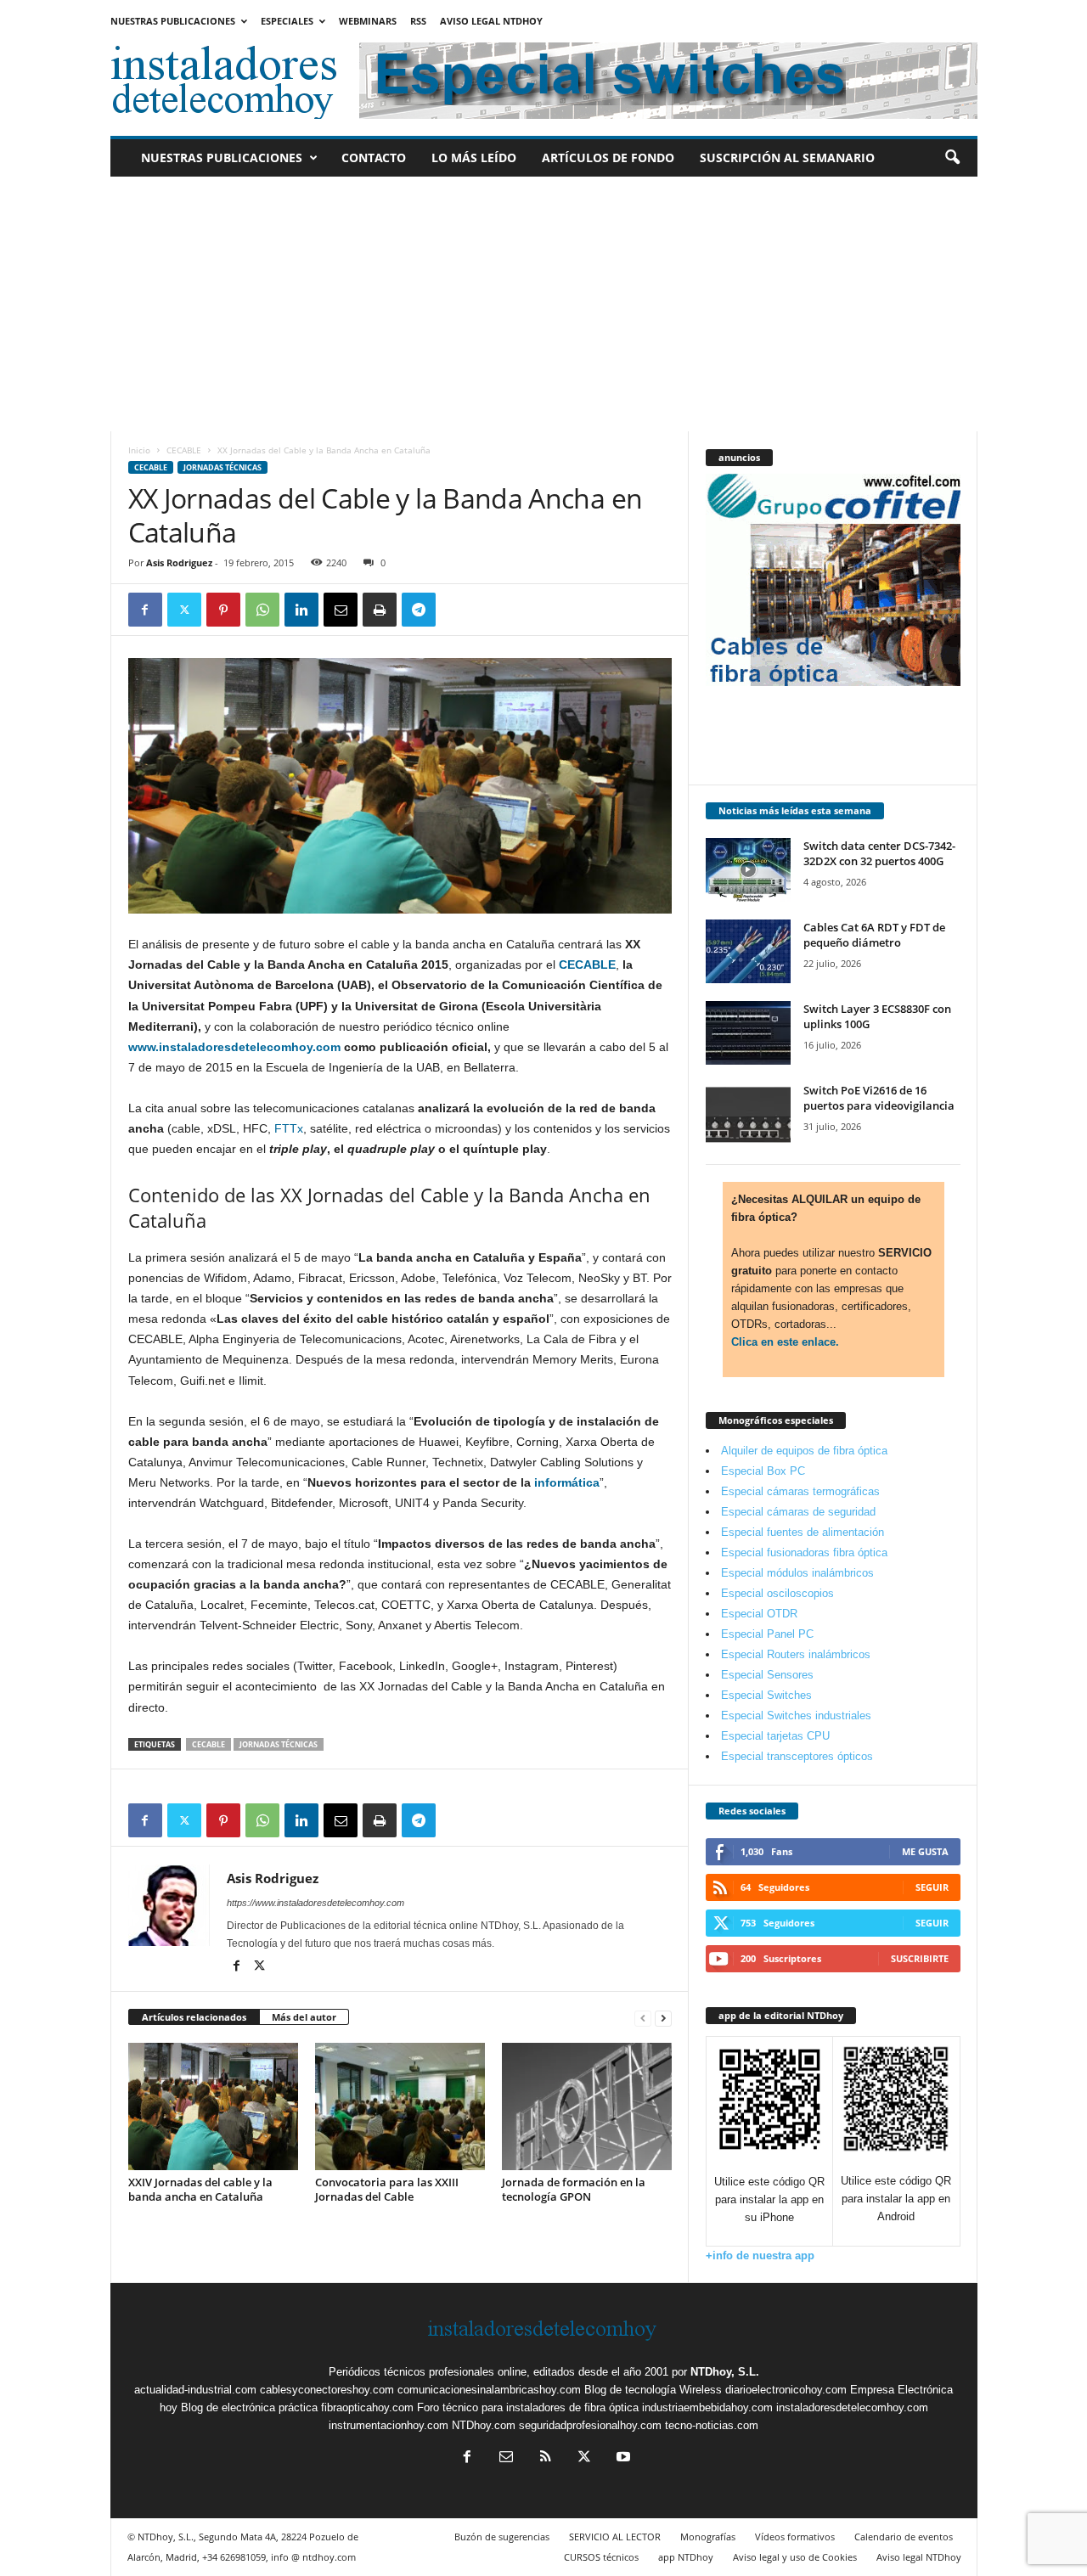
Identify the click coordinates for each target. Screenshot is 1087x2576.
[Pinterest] (223, 610)
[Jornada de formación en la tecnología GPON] (587, 2106)
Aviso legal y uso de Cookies (795, 2557)
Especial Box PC (763, 1471)
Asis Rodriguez (179, 562)
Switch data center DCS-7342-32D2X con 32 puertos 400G (879, 853)
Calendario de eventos (904, 2537)
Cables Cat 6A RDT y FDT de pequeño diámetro (874, 935)
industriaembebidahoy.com (707, 2407)
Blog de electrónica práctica (249, 2407)
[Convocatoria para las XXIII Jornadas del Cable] (400, 2106)
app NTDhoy (686, 2557)
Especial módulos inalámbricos (797, 1573)
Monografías (708, 2537)
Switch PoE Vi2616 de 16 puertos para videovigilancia (879, 1098)
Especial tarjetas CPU (775, 1736)
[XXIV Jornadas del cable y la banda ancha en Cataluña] (213, 2106)
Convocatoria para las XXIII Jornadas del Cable (387, 2189)
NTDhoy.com (484, 2425)
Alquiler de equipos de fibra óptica (804, 1451)
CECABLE (184, 450)
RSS (418, 21)
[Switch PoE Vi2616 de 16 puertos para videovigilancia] (748, 1114)
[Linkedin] (301, 610)
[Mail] (506, 2458)
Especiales (287, 21)
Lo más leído (474, 157)
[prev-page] (643, 2018)
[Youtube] (622, 2458)
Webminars (368, 21)
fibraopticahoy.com (367, 2407)
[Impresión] (380, 610)
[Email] (341, 610)
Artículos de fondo (608, 157)
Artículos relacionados (194, 2017)
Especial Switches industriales (796, 1715)
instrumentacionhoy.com (389, 2425)
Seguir (932, 1887)
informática (567, 1482)
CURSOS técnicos (601, 2557)
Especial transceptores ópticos (797, 1756)
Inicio (139, 450)
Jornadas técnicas (222, 467)
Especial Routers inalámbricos (796, 1654)
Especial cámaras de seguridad (798, 1512)
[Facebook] (145, 610)
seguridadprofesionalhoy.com (590, 2425)
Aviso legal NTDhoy (491, 21)
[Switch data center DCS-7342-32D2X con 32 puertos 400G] (748, 870)
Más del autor (304, 2017)
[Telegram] (419, 610)
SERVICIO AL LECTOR (615, 2537)
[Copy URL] (458, 610)
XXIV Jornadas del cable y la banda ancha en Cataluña (200, 2189)
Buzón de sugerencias (502, 2537)
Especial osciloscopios (777, 1593)
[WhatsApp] (262, 610)
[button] (952, 158)
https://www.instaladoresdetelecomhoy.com (315, 1903)
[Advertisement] (544, 304)
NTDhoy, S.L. (725, 2372)
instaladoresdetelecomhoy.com (852, 2407)
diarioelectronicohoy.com (786, 2390)
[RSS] (545, 2458)
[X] (184, 610)
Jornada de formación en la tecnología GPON (574, 2189)
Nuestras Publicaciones (173, 21)
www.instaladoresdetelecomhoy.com (234, 1047)
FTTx (289, 1128)
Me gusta (925, 1851)
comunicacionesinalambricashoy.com (489, 2390)
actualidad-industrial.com (195, 2390)
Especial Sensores (767, 1675)
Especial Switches (766, 1695)
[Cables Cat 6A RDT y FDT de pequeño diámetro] (748, 951)
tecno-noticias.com (712, 2425)
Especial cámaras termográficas (800, 1491)
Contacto (374, 157)
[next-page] (663, 2018)
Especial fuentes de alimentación (803, 1532)
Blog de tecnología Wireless (653, 2390)
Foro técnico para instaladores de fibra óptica (528, 2407)
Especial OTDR (759, 1614)
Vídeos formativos (795, 2537)
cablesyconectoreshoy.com (327, 2390)
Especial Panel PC (767, 1634)
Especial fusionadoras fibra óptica (804, 1552)
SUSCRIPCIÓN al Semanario (787, 157)
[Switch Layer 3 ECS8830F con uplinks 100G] (748, 1033)
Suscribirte (920, 1958)
